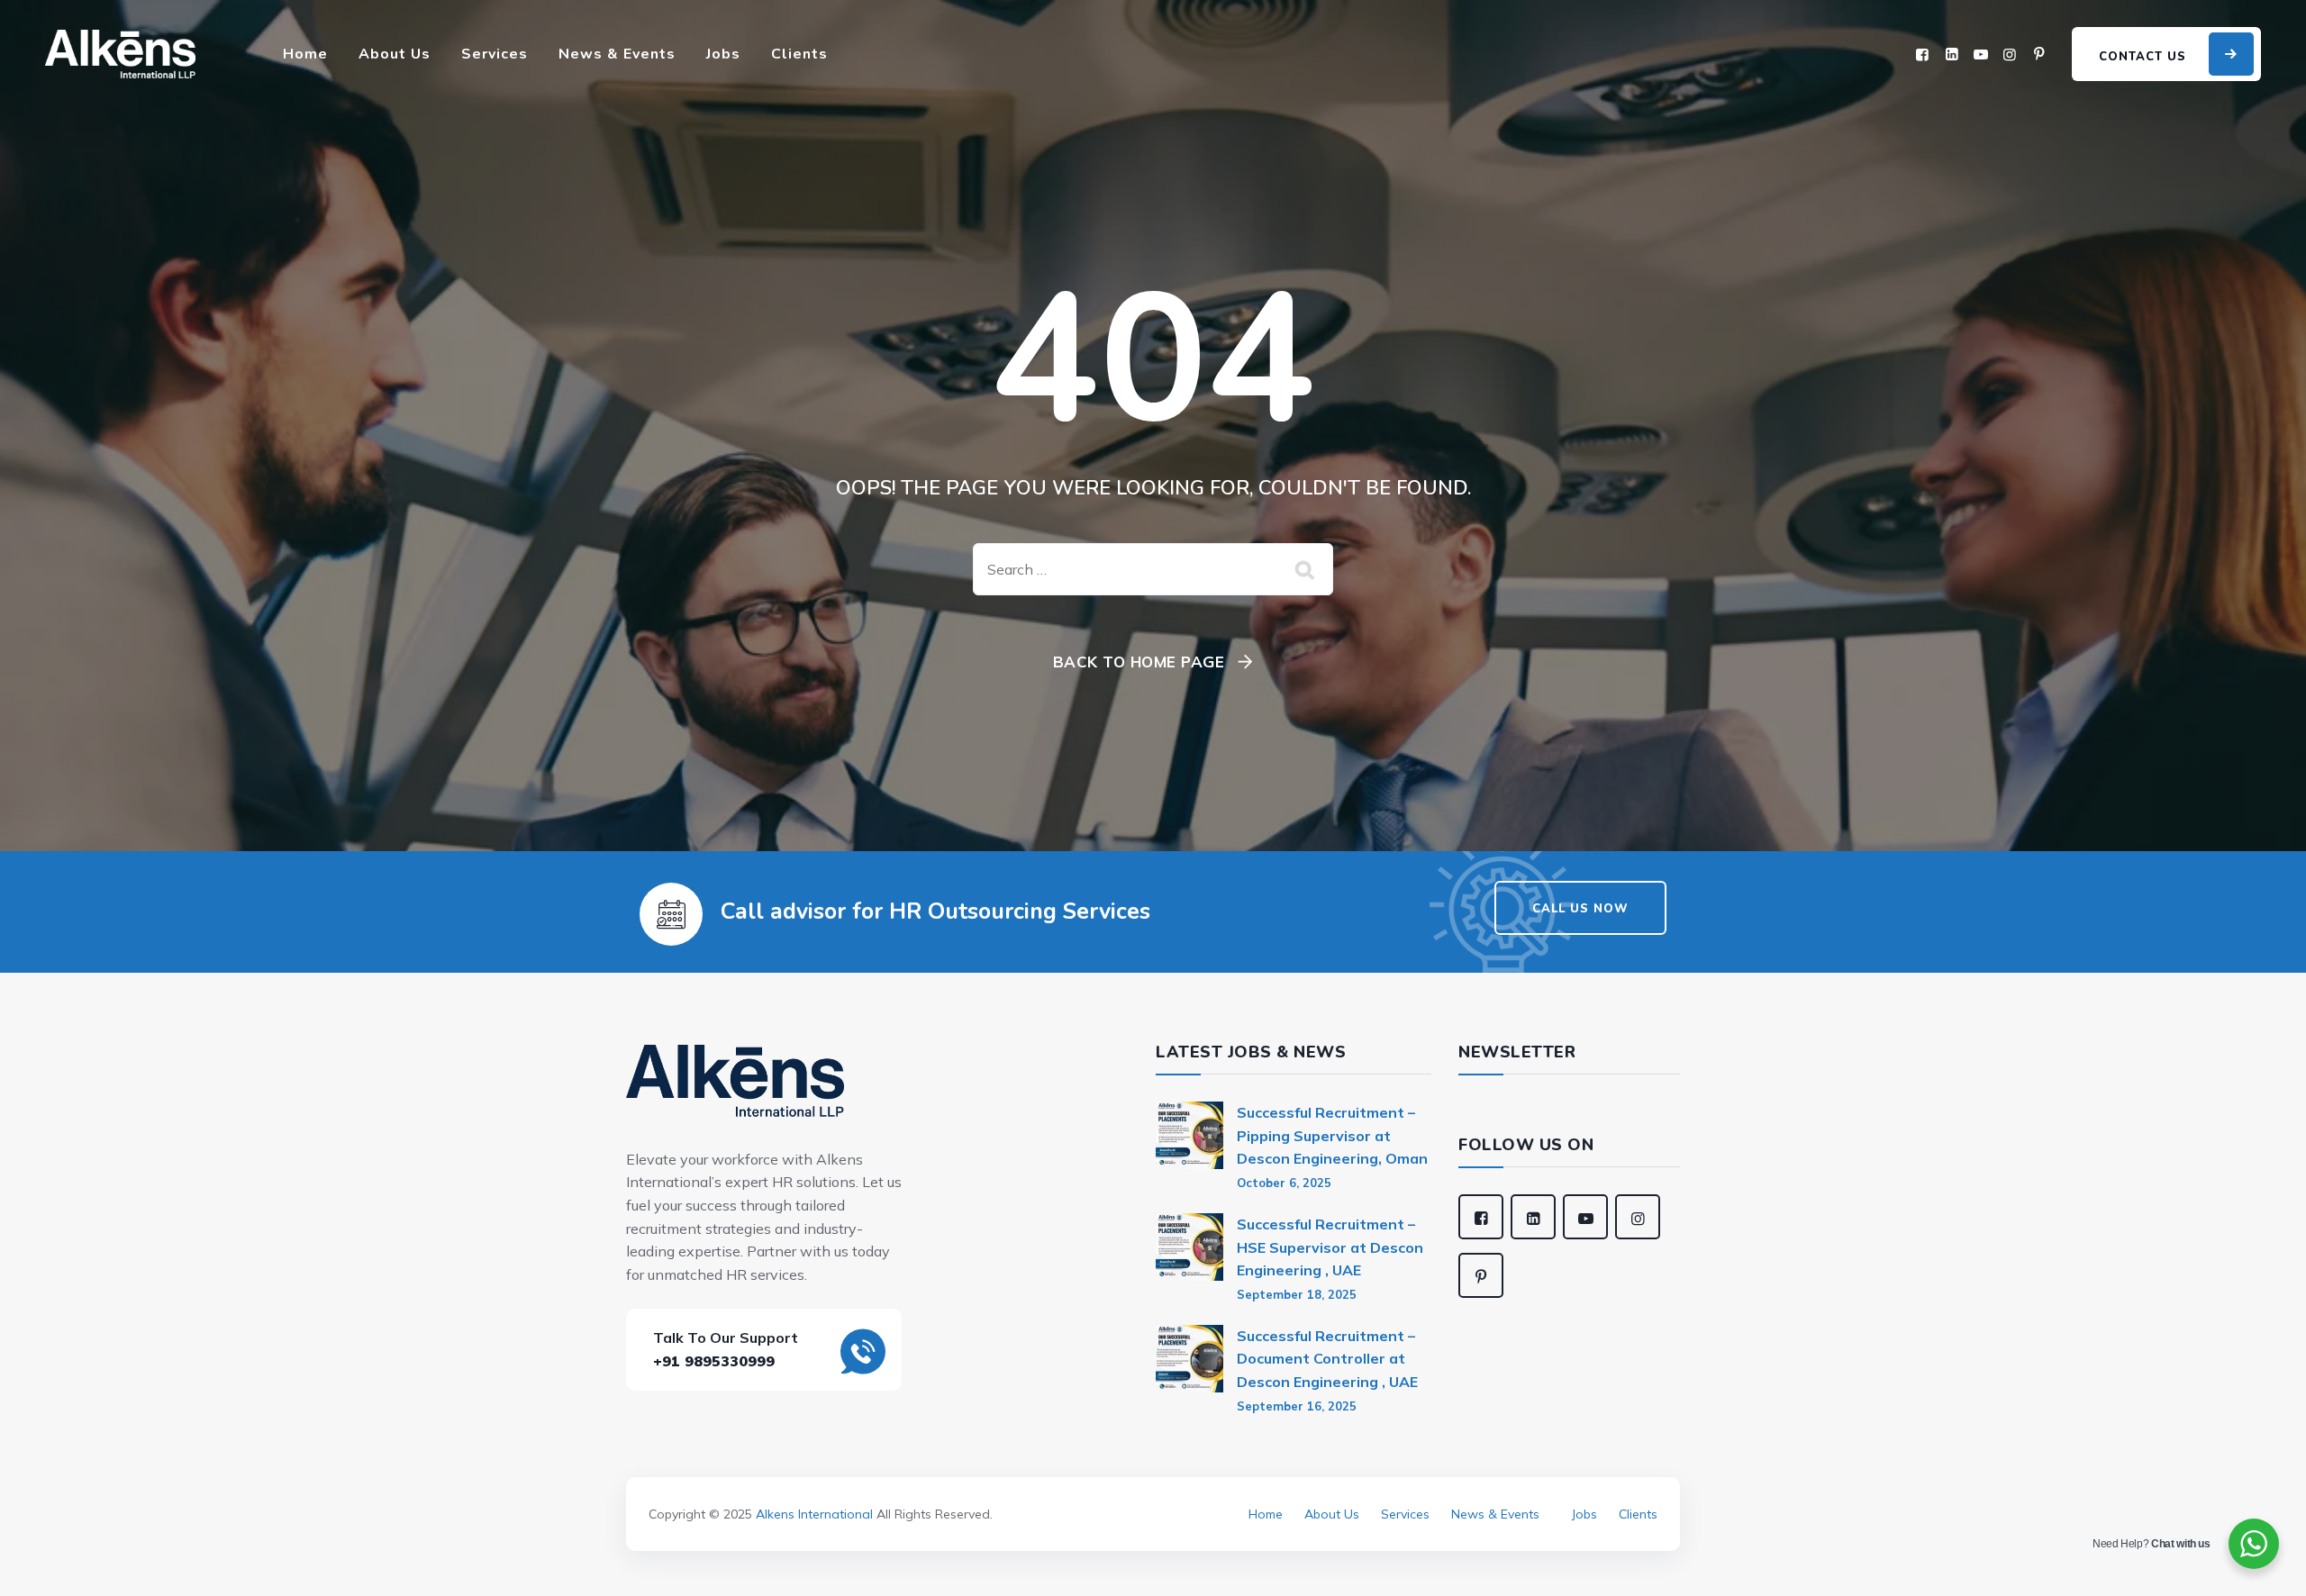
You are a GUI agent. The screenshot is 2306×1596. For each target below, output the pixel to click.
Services (495, 54)
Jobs (723, 54)
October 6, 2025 (1284, 1183)
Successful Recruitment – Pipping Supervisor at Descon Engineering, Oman (1332, 1135)
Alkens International (814, 1514)
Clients (799, 54)
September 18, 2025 (1297, 1294)
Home (305, 54)
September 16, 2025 (1297, 1406)
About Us (395, 54)
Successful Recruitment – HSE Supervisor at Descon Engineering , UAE (1330, 1247)
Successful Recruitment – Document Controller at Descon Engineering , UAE (1327, 1359)
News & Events (617, 54)
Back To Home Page (1139, 662)
